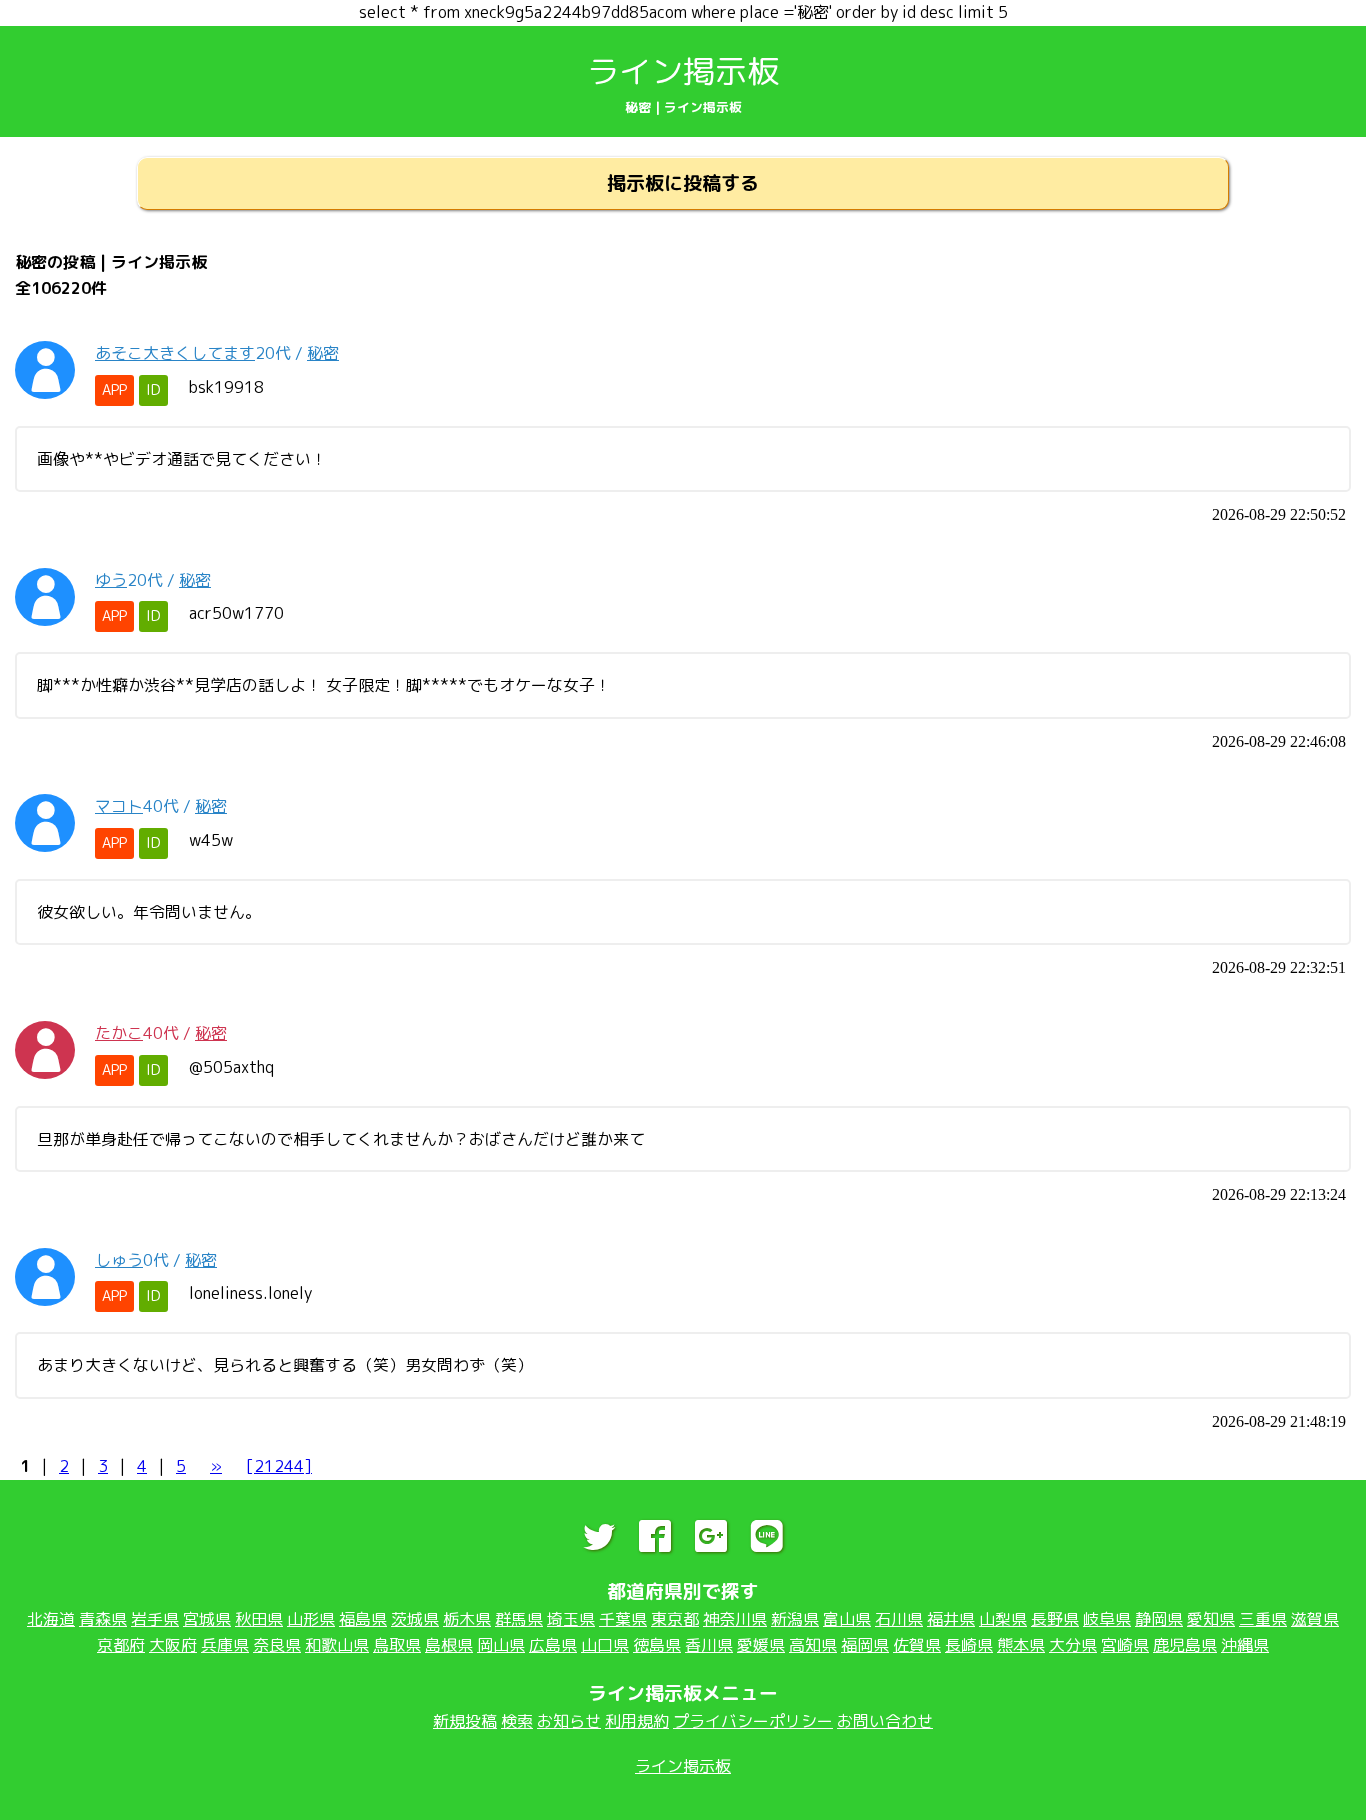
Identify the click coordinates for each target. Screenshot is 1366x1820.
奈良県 (277, 1645)
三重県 (1263, 1619)
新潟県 (795, 1619)
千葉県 (623, 1619)
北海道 (51, 1619)
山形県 (311, 1619)
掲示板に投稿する (683, 182)
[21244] (279, 1466)
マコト (119, 806)
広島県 (553, 1645)
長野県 (1055, 1619)
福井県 (951, 1619)
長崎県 (969, 1645)
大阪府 (173, 1645)
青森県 (103, 1619)
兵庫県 (225, 1645)
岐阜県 (1107, 1619)
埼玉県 (571, 1619)
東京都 (675, 1619)
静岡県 (1159, 1619)
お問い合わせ (885, 1721)
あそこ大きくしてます (175, 353)
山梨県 (1003, 1619)
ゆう (111, 580)
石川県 (899, 1619)
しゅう (119, 1260)
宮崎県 (1125, 1645)
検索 (517, 1721)
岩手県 (155, 1619)
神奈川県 (735, 1619)
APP (114, 390)
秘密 (323, 353)
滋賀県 (1315, 1619)
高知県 (813, 1645)
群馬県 (519, 1619)
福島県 (363, 1619)
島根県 (449, 1645)
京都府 (121, 1645)
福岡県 (865, 1645)
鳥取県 (397, 1645)
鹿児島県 (1185, 1645)
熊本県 (1021, 1645)
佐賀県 (917, 1645)
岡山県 (501, 1645)
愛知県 (1211, 1619)
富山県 (847, 1619)
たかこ (119, 1033)
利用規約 (637, 1721)
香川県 (709, 1645)
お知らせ (569, 1721)
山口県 (605, 1645)
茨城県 (415, 1619)
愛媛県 (761, 1645)
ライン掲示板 (683, 71)
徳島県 (657, 1645)
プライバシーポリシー (753, 1721)
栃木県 (467, 1619)
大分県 (1073, 1645)
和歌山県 (337, 1645)
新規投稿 (465, 1721)
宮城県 (207, 1619)
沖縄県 (1245, 1645)
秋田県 (259, 1619)
